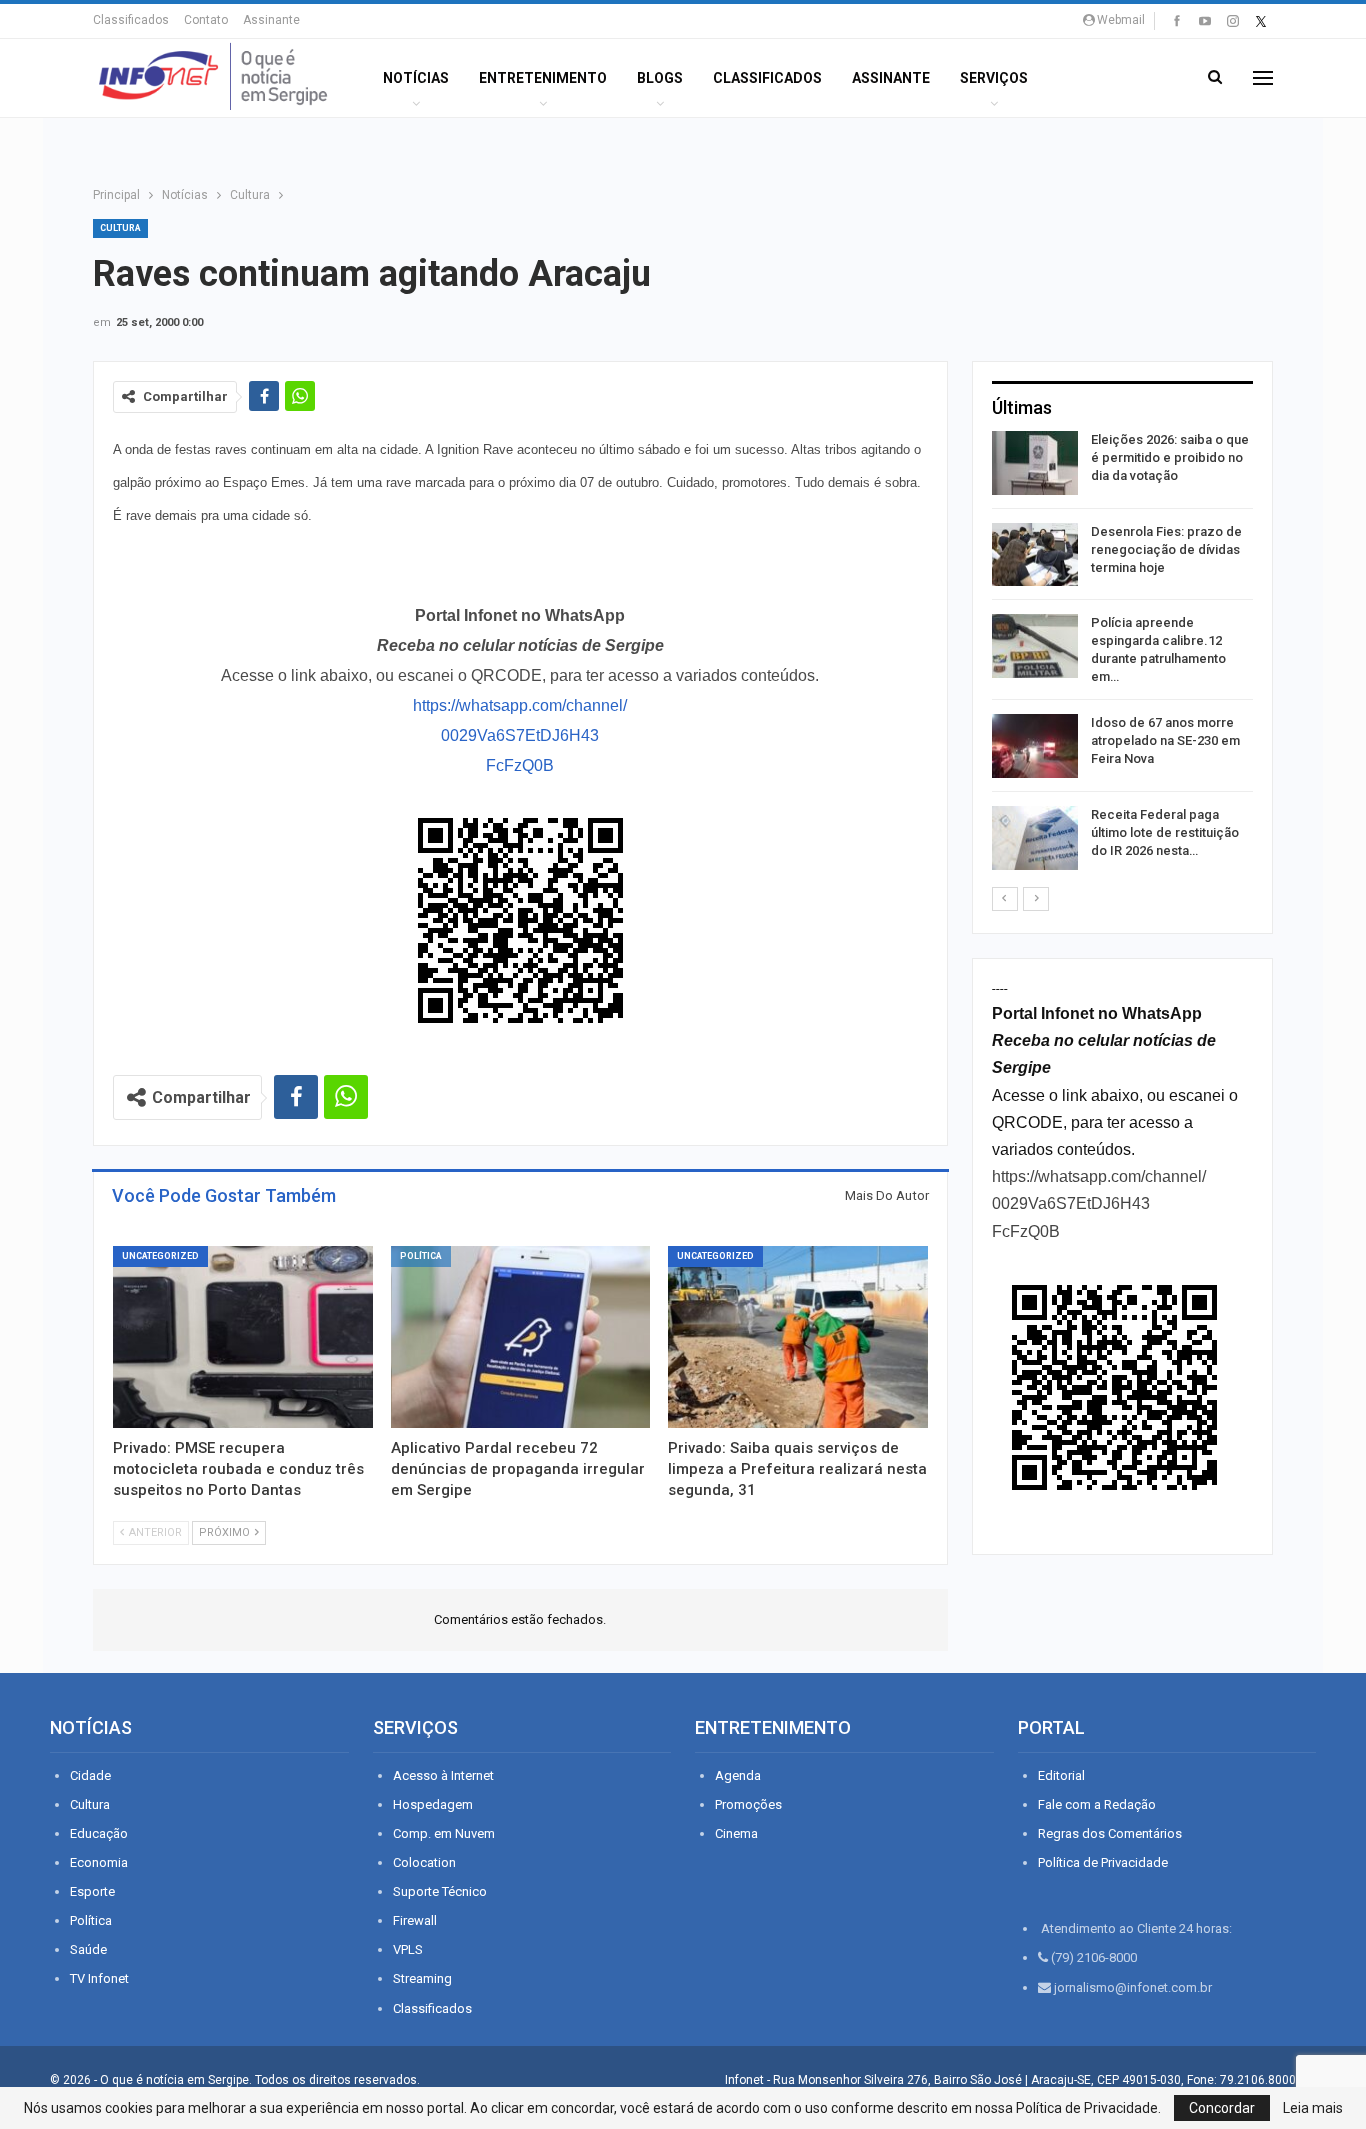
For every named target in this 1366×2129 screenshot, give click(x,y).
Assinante (271, 20)
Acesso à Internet (443, 1775)
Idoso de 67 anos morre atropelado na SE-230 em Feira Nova (1165, 740)
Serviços (994, 78)
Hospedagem (433, 1804)
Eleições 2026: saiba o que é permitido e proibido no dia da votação (1170, 457)
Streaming (422, 1978)
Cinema (736, 1833)
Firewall (415, 1920)
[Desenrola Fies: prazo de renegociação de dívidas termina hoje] (1035, 555)
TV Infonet (99, 1978)
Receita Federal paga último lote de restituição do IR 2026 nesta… (1165, 832)
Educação (99, 1833)
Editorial (1061, 1775)
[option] (1122, 654)
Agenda (738, 1775)
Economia (99, 1862)
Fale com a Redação (1097, 1804)
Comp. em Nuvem (444, 1833)
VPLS (408, 1949)
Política (421, 1256)
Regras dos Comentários (1110, 1833)
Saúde (88, 1949)
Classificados (131, 20)
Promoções (748, 1804)
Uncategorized (160, 1256)
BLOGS (660, 78)
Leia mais (1313, 2108)
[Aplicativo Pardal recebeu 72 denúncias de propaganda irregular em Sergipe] (521, 1337)
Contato (206, 20)
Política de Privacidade (1103, 1862)
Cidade (90, 1775)
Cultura (120, 228)
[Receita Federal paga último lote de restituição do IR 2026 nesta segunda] (1035, 838)
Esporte (92, 1891)
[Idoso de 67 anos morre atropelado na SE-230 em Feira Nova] (1035, 746)
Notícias (416, 78)
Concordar (1222, 2108)
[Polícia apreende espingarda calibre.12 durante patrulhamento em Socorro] (1035, 646)
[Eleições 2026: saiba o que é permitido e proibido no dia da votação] (1035, 463)
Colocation (424, 1862)
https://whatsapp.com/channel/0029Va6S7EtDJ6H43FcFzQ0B (520, 735)
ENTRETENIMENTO (543, 78)
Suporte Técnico (440, 1891)
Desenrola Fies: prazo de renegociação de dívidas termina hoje (1166, 549)
